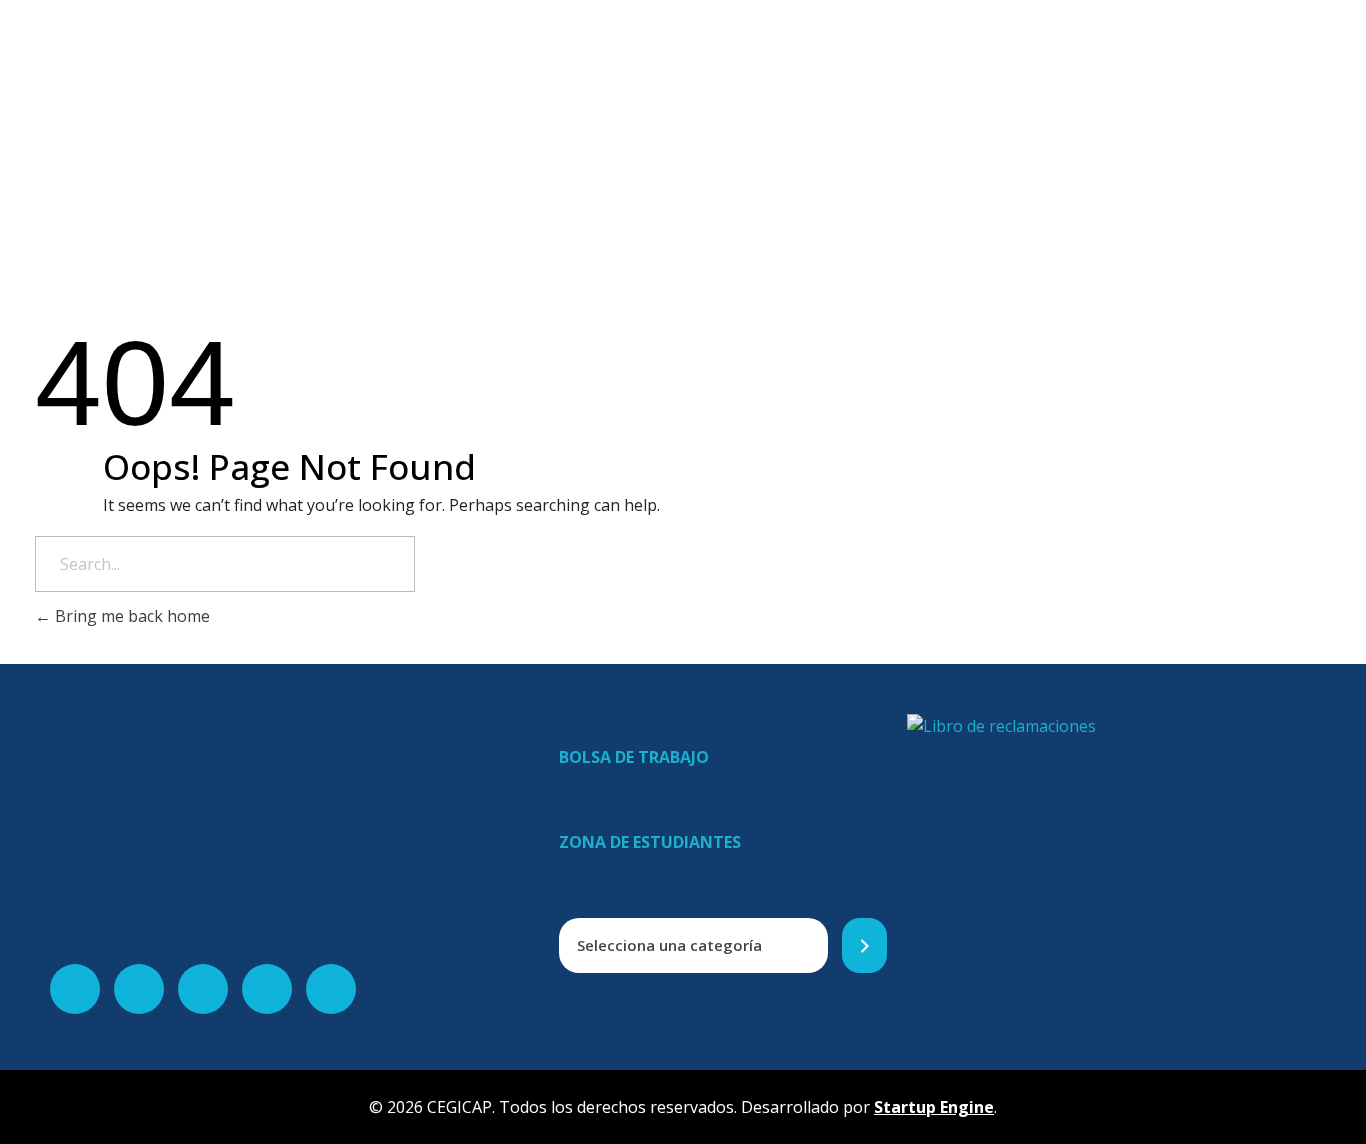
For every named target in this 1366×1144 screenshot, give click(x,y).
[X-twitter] (139, 989)
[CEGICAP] (406, 60)
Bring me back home (130, 616)
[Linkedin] (203, 989)
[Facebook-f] (75, 989)
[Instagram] (267, 989)
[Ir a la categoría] (864, 945)
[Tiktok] (331, 989)
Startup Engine (934, 1107)
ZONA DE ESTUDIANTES (650, 842)
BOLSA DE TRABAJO (634, 757)
